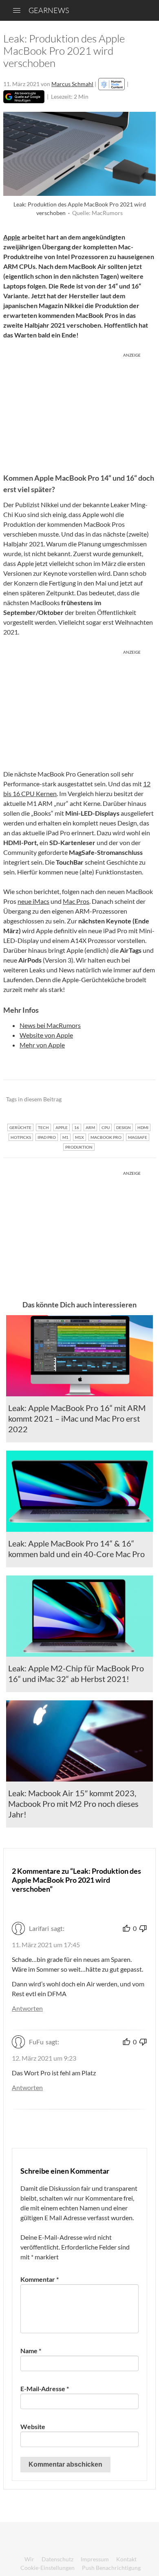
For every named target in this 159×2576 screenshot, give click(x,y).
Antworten (27, 2008)
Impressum (95, 2559)
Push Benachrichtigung (111, 2568)
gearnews (49, 10)
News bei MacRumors (50, 1025)
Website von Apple (46, 1035)
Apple (12, 237)
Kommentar (40, 2279)
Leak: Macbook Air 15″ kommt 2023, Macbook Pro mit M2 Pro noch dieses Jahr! (73, 1804)
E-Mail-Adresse (45, 2389)
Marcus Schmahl (72, 84)
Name (31, 2351)
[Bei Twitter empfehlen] (139, 1099)
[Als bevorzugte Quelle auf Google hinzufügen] (24, 97)
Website (33, 2426)
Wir (29, 2559)
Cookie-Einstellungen (47, 2568)
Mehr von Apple (42, 1045)
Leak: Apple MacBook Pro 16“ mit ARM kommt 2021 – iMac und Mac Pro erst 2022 (77, 1418)
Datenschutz (57, 2559)
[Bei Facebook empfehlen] (108, 1099)
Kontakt (126, 2559)
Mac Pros (76, 901)
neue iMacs (33, 901)
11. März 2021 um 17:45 (46, 1945)
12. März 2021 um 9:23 (44, 2058)
